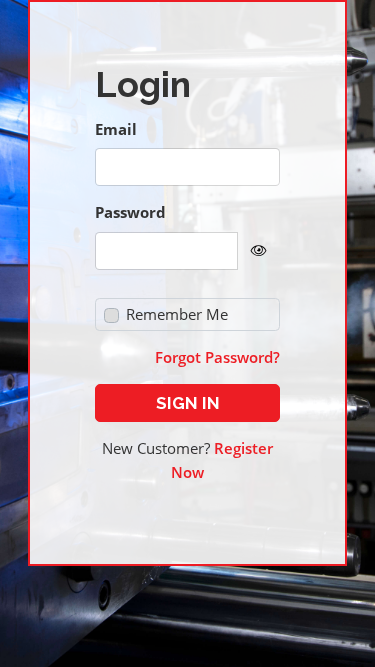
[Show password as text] (258, 251)
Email (116, 129)
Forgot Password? (217, 357)
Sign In (188, 403)
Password (130, 212)
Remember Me (177, 314)
